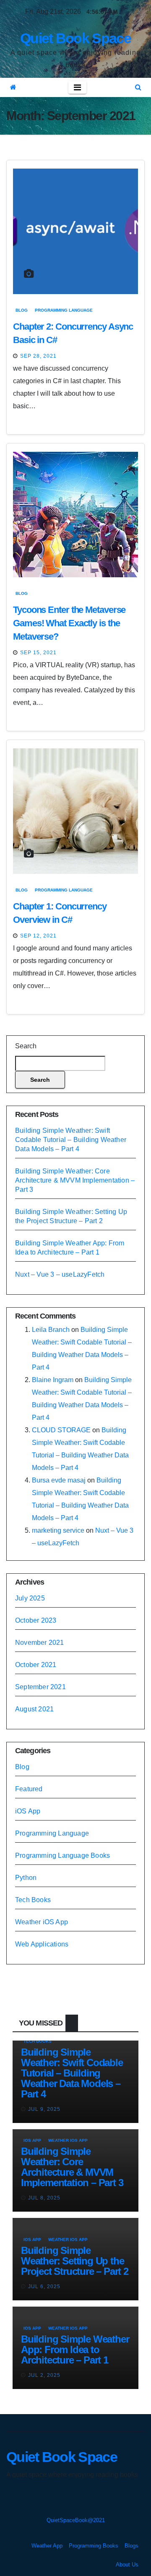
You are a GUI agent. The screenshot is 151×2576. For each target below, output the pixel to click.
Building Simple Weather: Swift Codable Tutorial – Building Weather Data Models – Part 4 (71, 1140)
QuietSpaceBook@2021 (76, 2520)
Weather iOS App (42, 1922)
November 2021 (40, 1643)
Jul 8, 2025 (44, 2198)
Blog (22, 310)
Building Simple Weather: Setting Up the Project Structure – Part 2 (75, 2261)
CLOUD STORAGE (61, 1430)
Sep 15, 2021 (38, 653)
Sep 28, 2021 (38, 356)
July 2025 (30, 1598)
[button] (138, 87)
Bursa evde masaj (59, 1480)
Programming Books (94, 2546)
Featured (29, 1789)
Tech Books (33, 1900)
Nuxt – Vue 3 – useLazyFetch (60, 1274)
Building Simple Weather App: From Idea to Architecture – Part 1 (75, 2349)
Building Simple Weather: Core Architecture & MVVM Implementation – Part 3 (75, 1180)
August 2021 (34, 1709)
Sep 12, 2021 (38, 936)
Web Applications (42, 1944)
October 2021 (36, 1665)
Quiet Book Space (75, 38)
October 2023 (36, 1620)
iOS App (28, 1811)
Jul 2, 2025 (44, 2375)
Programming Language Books (62, 1855)
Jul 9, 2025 (44, 2109)
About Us (127, 2564)
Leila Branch (51, 1330)
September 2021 (40, 1687)
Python (26, 1878)
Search (26, 1046)
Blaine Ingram (53, 1380)
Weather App (47, 2546)
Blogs (131, 2546)
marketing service (58, 1530)
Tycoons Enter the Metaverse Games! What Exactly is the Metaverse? (69, 623)
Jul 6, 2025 (44, 2287)
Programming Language (64, 310)
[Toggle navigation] (77, 87)
